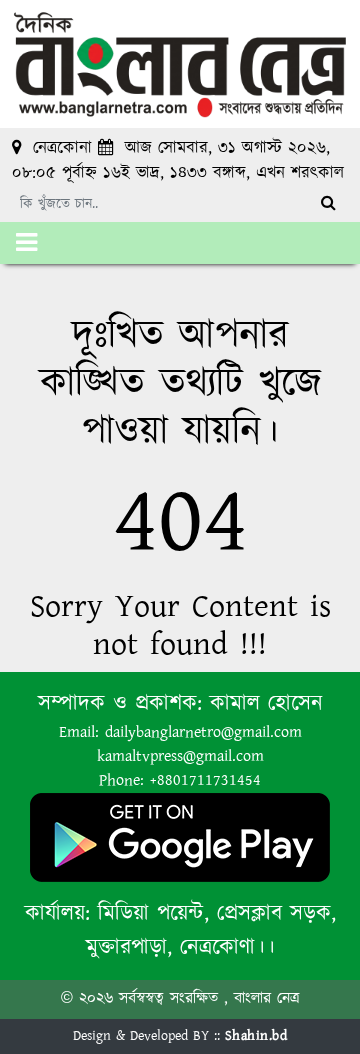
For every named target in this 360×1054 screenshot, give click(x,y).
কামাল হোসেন (266, 703)
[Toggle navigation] (26, 243)
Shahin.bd (256, 1036)
